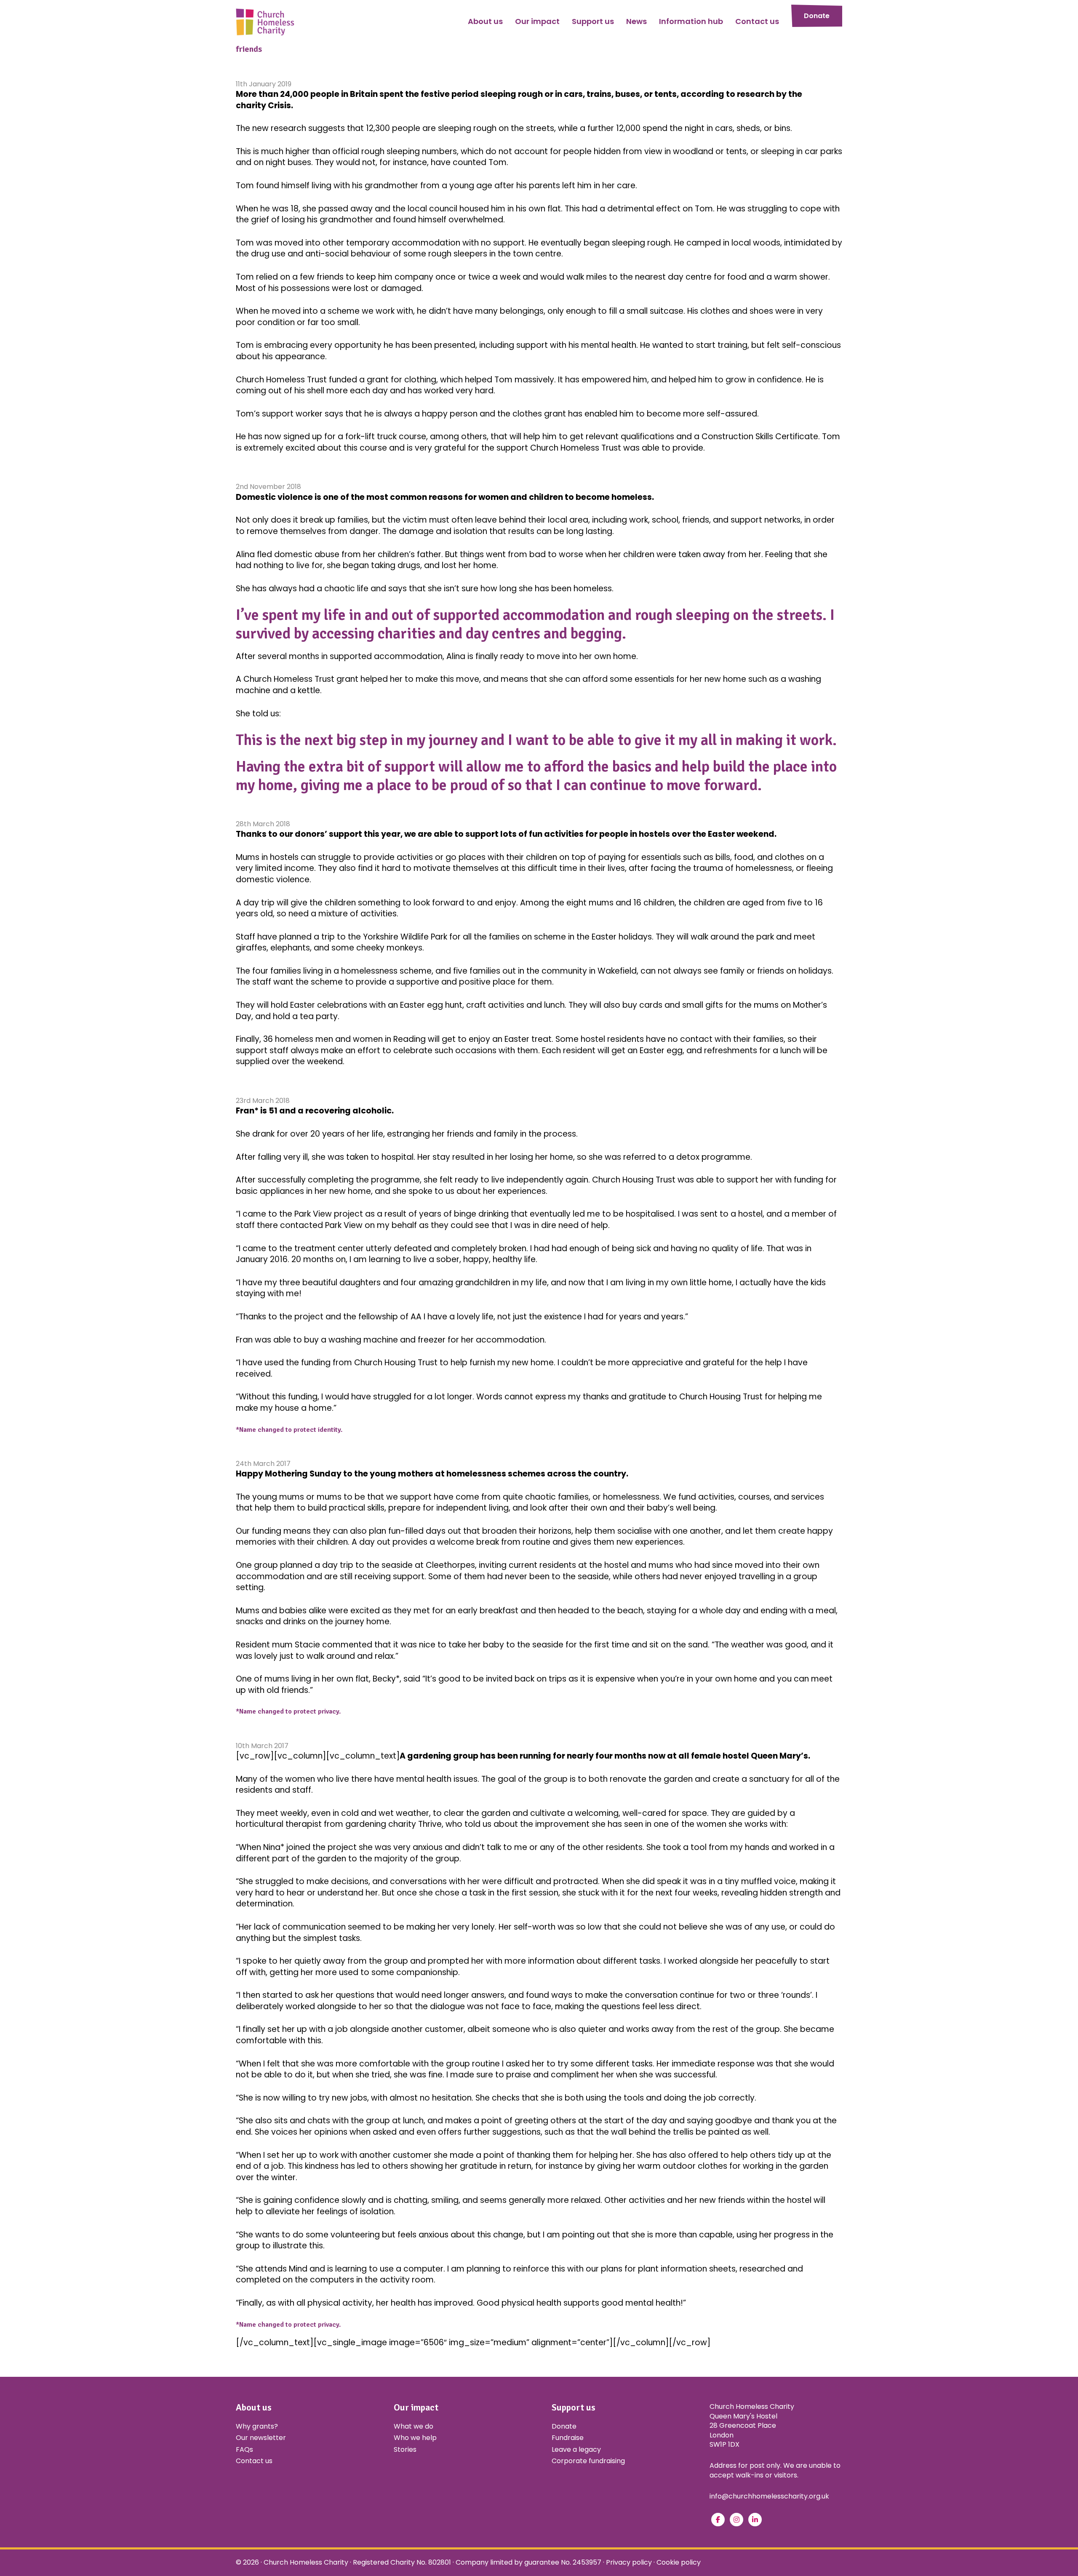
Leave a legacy (576, 2449)
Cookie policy (679, 2562)
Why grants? (257, 2426)
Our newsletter (261, 2438)
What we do (414, 2426)
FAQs (244, 2449)
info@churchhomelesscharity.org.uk (769, 2496)
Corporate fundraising (588, 2461)
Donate (817, 16)
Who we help (415, 2438)
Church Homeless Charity (306, 2562)
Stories (405, 2449)
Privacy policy (629, 2562)
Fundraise (568, 2438)
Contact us (254, 2461)
